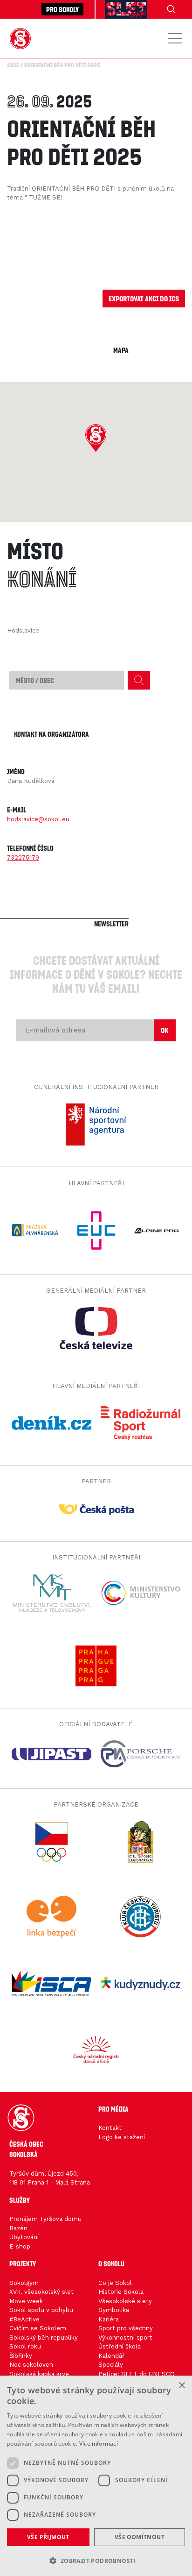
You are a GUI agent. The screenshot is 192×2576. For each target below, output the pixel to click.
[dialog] (96, 2476)
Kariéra (109, 2319)
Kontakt (110, 2128)
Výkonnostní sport (125, 2338)
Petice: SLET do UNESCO (137, 2374)
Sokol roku (25, 2346)
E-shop (20, 2246)
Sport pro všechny (126, 2328)
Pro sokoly (62, 9)
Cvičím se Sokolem (38, 2328)
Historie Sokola (121, 2292)
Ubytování (24, 2237)
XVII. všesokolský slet (41, 2292)
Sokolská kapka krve (39, 2374)
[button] (96, 438)
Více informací (99, 2444)
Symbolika (114, 2310)
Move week (26, 2301)
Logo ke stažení (122, 2137)
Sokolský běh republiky (44, 2338)
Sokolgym (24, 2283)
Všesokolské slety (125, 2301)
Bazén (18, 2228)
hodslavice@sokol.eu (38, 819)
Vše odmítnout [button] (140, 2537)
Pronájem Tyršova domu (45, 2219)
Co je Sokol (115, 2283)
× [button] (182, 2386)
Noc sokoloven (31, 2365)
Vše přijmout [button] (48, 2537)
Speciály (111, 2365)
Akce (13, 65)
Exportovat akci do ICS (144, 298)
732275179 (23, 857)
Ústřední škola (120, 2346)
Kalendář (111, 2356)
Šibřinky (21, 2356)
